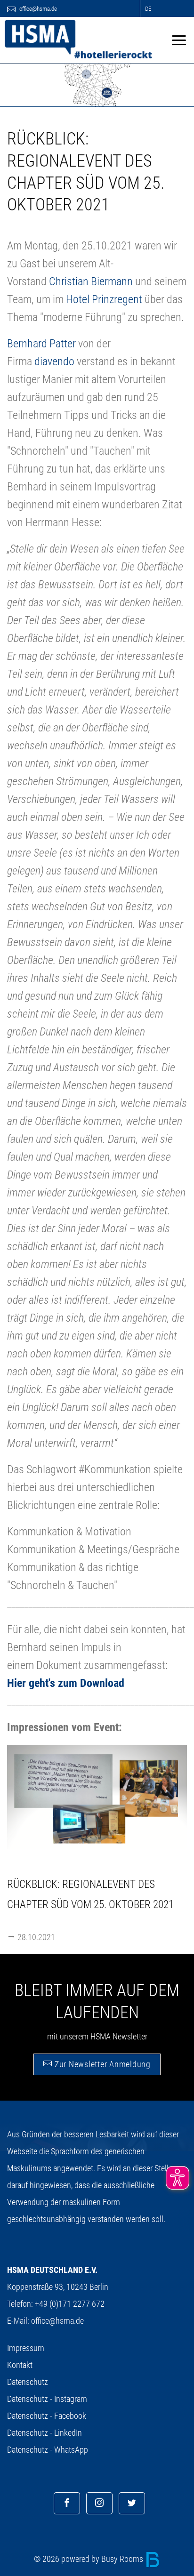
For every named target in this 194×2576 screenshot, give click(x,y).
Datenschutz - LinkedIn (44, 2433)
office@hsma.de (37, 9)
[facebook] (67, 2503)
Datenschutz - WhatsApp (48, 2450)
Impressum (26, 2348)
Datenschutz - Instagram (47, 2399)
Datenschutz (28, 2382)
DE (148, 9)
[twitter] (132, 2503)
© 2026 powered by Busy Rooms (89, 2559)
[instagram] (99, 2503)
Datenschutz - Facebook (47, 2416)
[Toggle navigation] (179, 40)
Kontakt (20, 2365)
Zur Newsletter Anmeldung (101, 2064)
